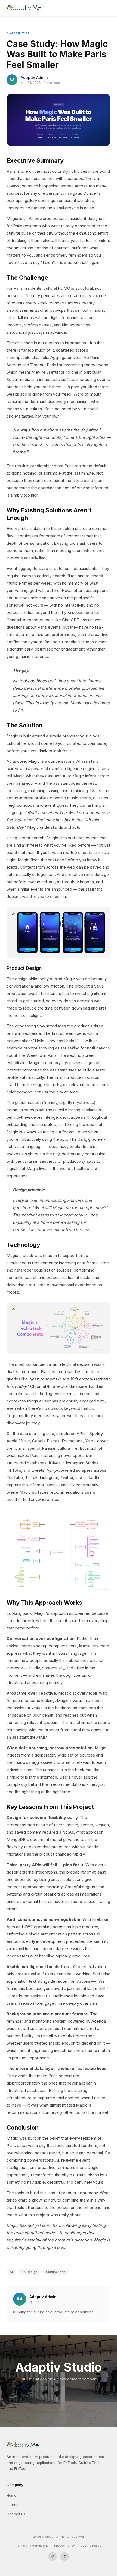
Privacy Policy (64, 2546)
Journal (13, 2505)
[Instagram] (53, 2556)
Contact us (16, 2514)
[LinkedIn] (64, 2556)
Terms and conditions (32, 2546)
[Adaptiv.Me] (24, 8)
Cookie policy (91, 2546)
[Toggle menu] (106, 8)
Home (11, 2495)
